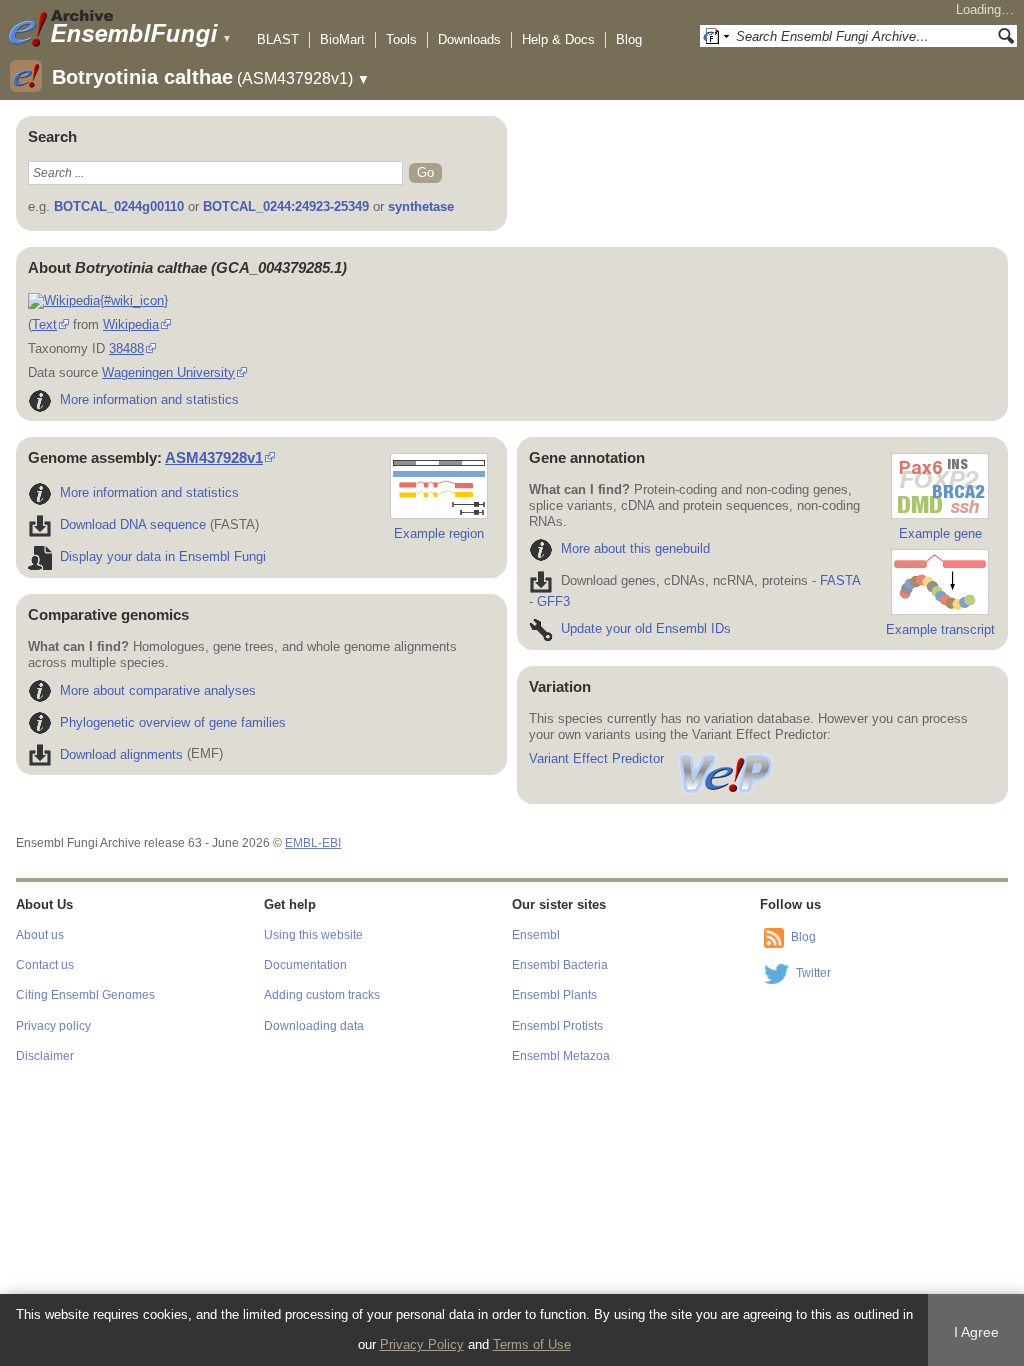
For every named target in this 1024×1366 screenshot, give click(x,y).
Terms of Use (532, 1344)
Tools (401, 39)
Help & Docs (558, 39)
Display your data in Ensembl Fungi (163, 556)
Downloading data (314, 1026)
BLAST (278, 39)
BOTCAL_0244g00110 (119, 206)
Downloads (469, 39)
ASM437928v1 (214, 457)
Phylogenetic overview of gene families (173, 722)
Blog (629, 39)
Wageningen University (168, 372)
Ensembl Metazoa (561, 1056)
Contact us (45, 965)
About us (40, 935)
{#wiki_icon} (134, 300)
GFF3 (553, 601)
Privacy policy (53, 1026)
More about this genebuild (635, 548)
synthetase (421, 206)
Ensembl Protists (557, 1026)
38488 (126, 348)
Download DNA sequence (133, 524)
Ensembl (536, 935)
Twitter (813, 973)
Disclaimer (45, 1056)
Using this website (313, 935)
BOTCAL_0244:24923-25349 (286, 206)
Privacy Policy (422, 1344)
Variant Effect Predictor (596, 758)
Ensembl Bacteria (560, 965)
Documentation (305, 965)
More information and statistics (149, 399)
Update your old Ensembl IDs (646, 628)
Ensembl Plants (554, 995)
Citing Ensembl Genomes (85, 995)
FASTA (840, 580)
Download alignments (121, 754)
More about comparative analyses (158, 690)
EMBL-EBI (313, 843)
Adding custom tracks (322, 995)
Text (44, 324)
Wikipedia (131, 324)
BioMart (342, 39)
